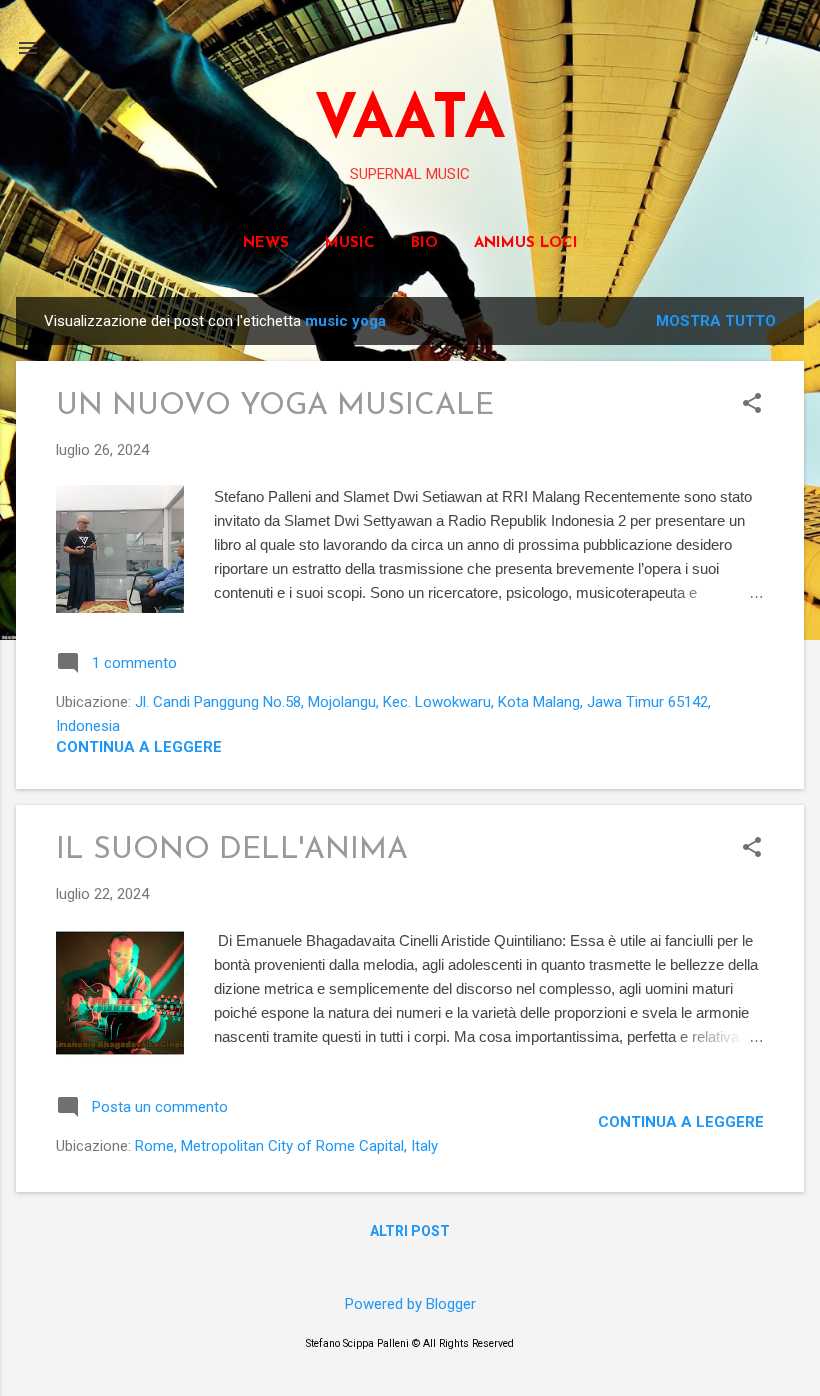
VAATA (410, 122)
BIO (424, 243)
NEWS (266, 243)
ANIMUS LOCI (526, 243)
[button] (752, 405)
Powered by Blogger (410, 1304)
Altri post (410, 1231)
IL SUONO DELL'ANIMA (232, 850)
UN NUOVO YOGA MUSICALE (275, 406)
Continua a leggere (139, 747)
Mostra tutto (716, 321)
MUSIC (350, 243)
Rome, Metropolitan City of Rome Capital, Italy (286, 1146)
